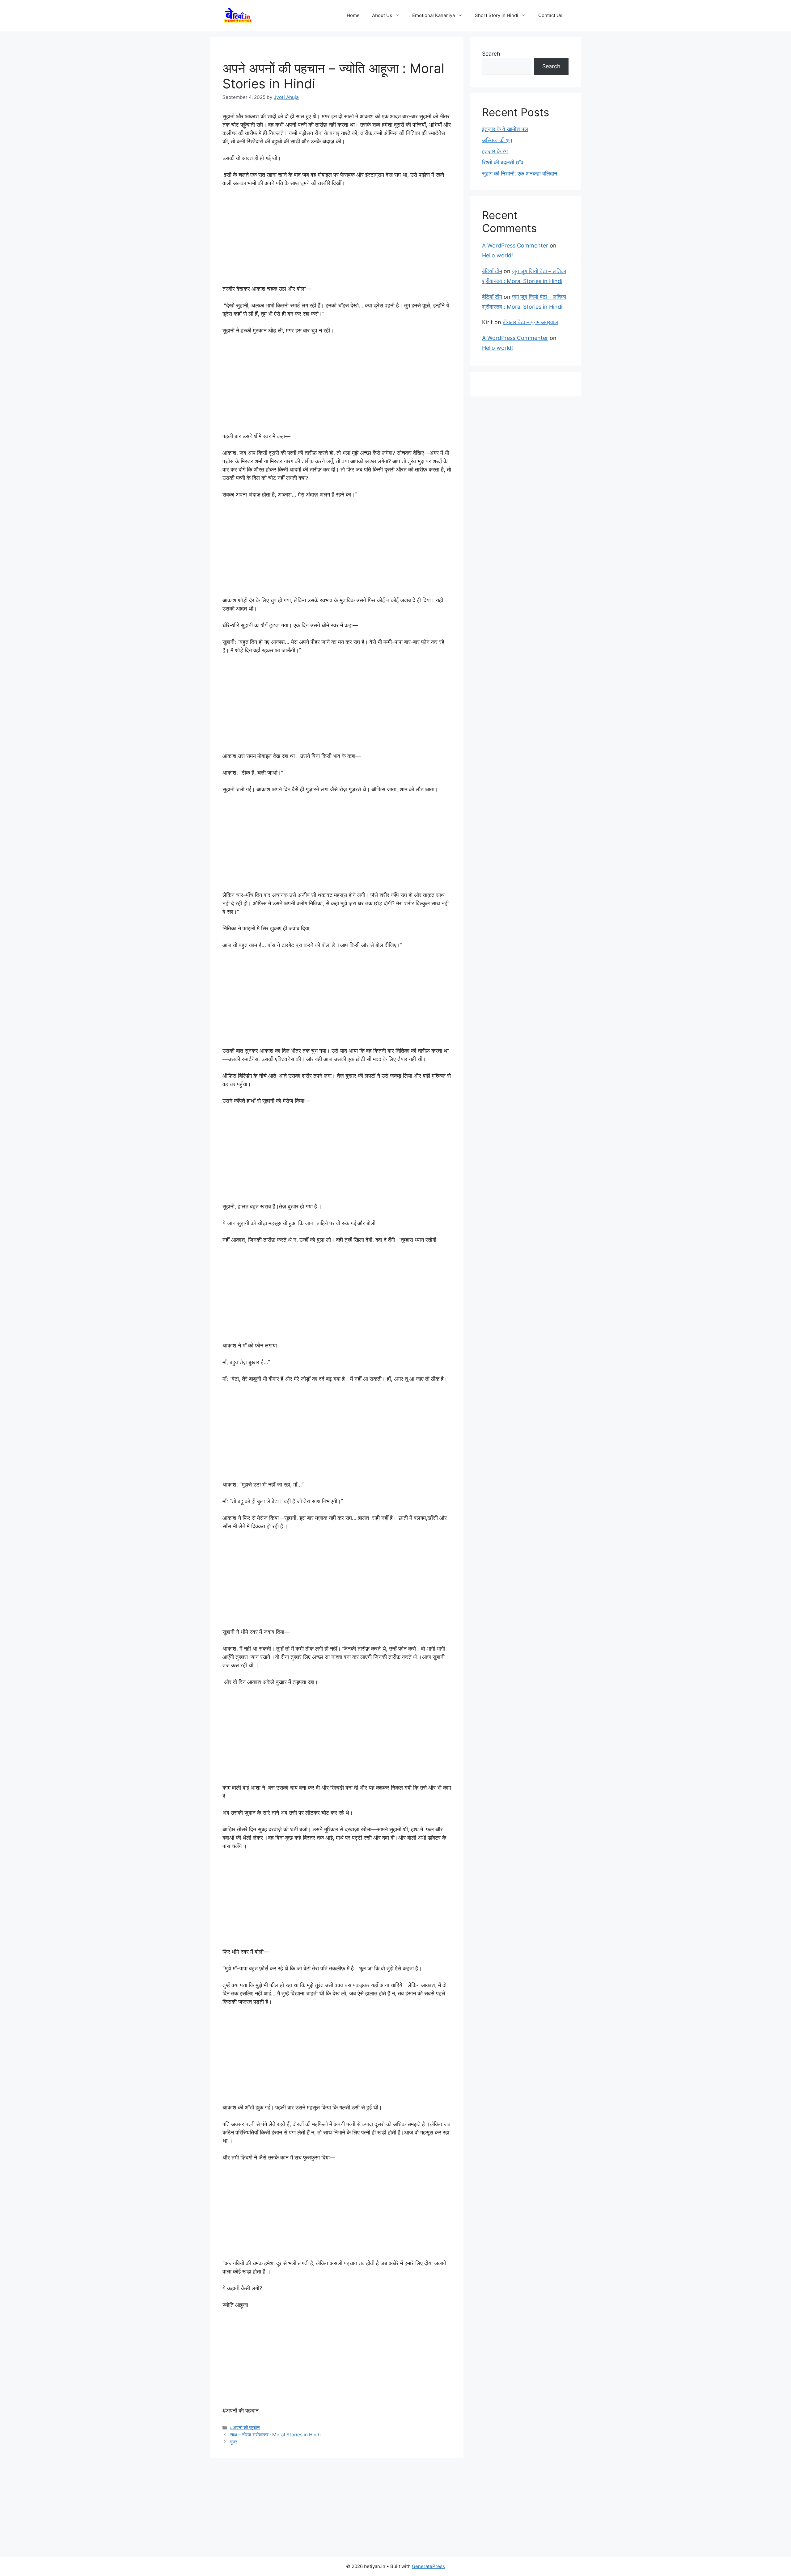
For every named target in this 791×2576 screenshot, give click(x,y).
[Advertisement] (337, 239)
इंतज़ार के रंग (495, 151)
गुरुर (234, 2442)
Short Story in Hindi (497, 15)
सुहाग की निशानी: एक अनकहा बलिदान (520, 173)
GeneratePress (428, 2566)
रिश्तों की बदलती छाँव (503, 162)
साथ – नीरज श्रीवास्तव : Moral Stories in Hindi (275, 2435)
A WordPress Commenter (515, 245)
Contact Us (550, 15)
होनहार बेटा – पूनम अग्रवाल (530, 322)
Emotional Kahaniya (434, 15)
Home (353, 15)
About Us (382, 15)
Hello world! (497, 255)
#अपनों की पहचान (245, 2428)
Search (491, 54)
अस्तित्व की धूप (497, 140)
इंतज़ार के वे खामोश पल (505, 129)
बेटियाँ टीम (492, 271)
